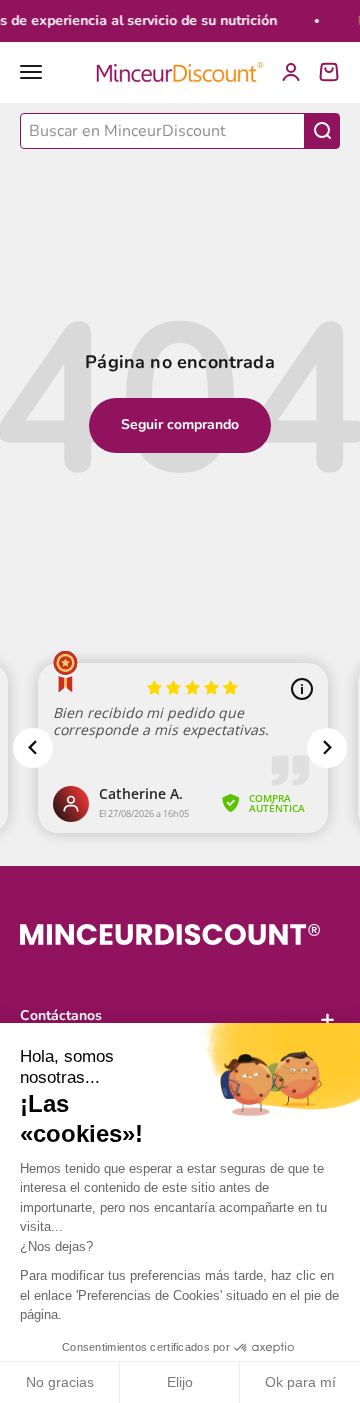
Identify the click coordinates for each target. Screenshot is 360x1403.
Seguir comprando (180, 424)
